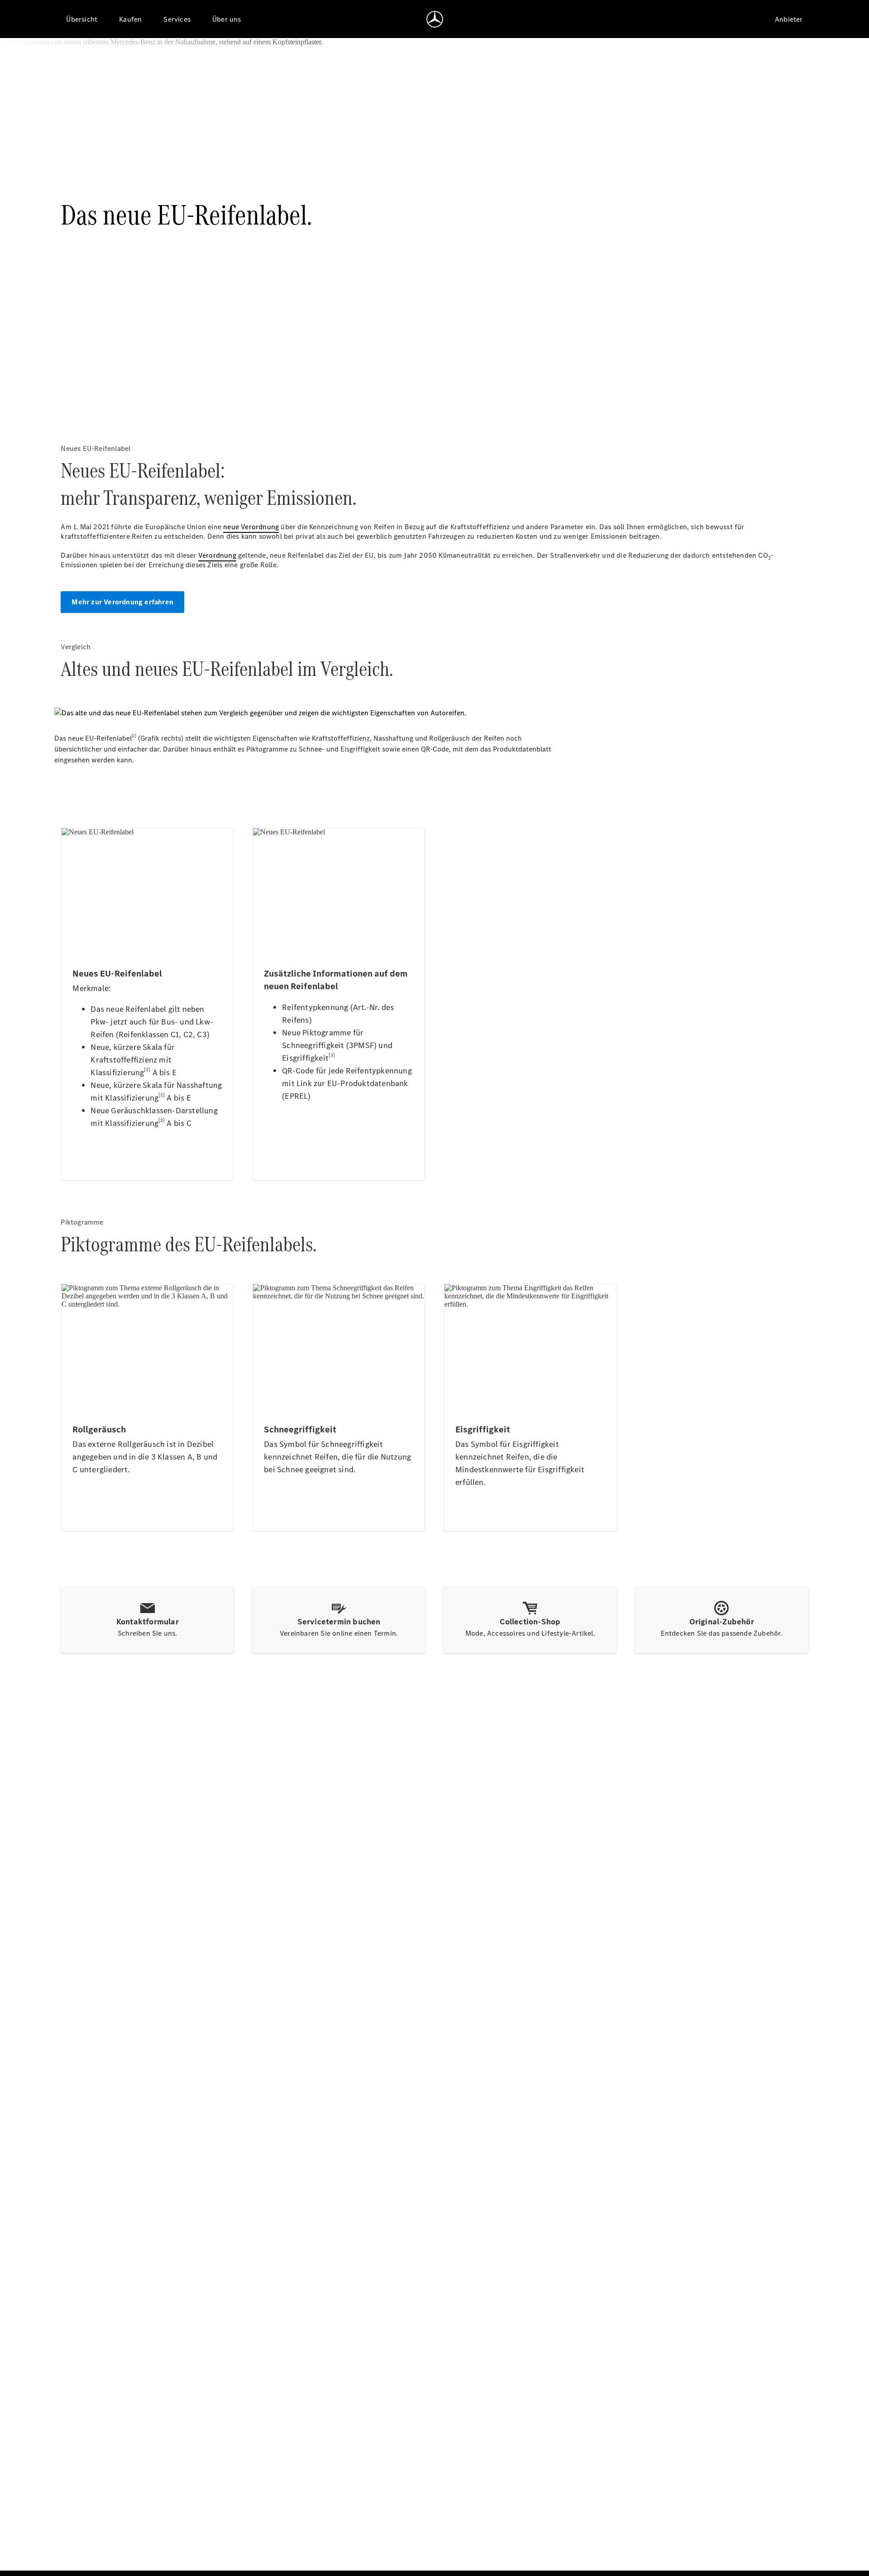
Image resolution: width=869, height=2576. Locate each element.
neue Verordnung (251, 527)
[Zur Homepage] (435, 19)
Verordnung (217, 555)
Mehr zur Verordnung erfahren (122, 602)
